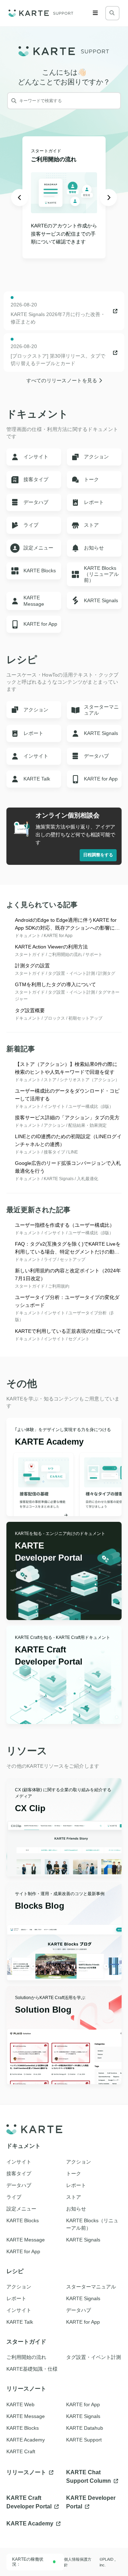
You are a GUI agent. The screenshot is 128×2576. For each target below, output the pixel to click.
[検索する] (112, 13)
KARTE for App (83, 2404)
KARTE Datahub (85, 2428)
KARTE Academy (26, 2440)
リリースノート (27, 2472)
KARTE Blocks (23, 2428)
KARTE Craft (21, 2451)
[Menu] (95, 13)
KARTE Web (20, 2404)
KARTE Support (84, 2440)
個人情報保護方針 (78, 2562)
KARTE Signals (83, 2416)
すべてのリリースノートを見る (63, 380)
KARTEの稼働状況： (28, 2562)
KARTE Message (26, 2416)
